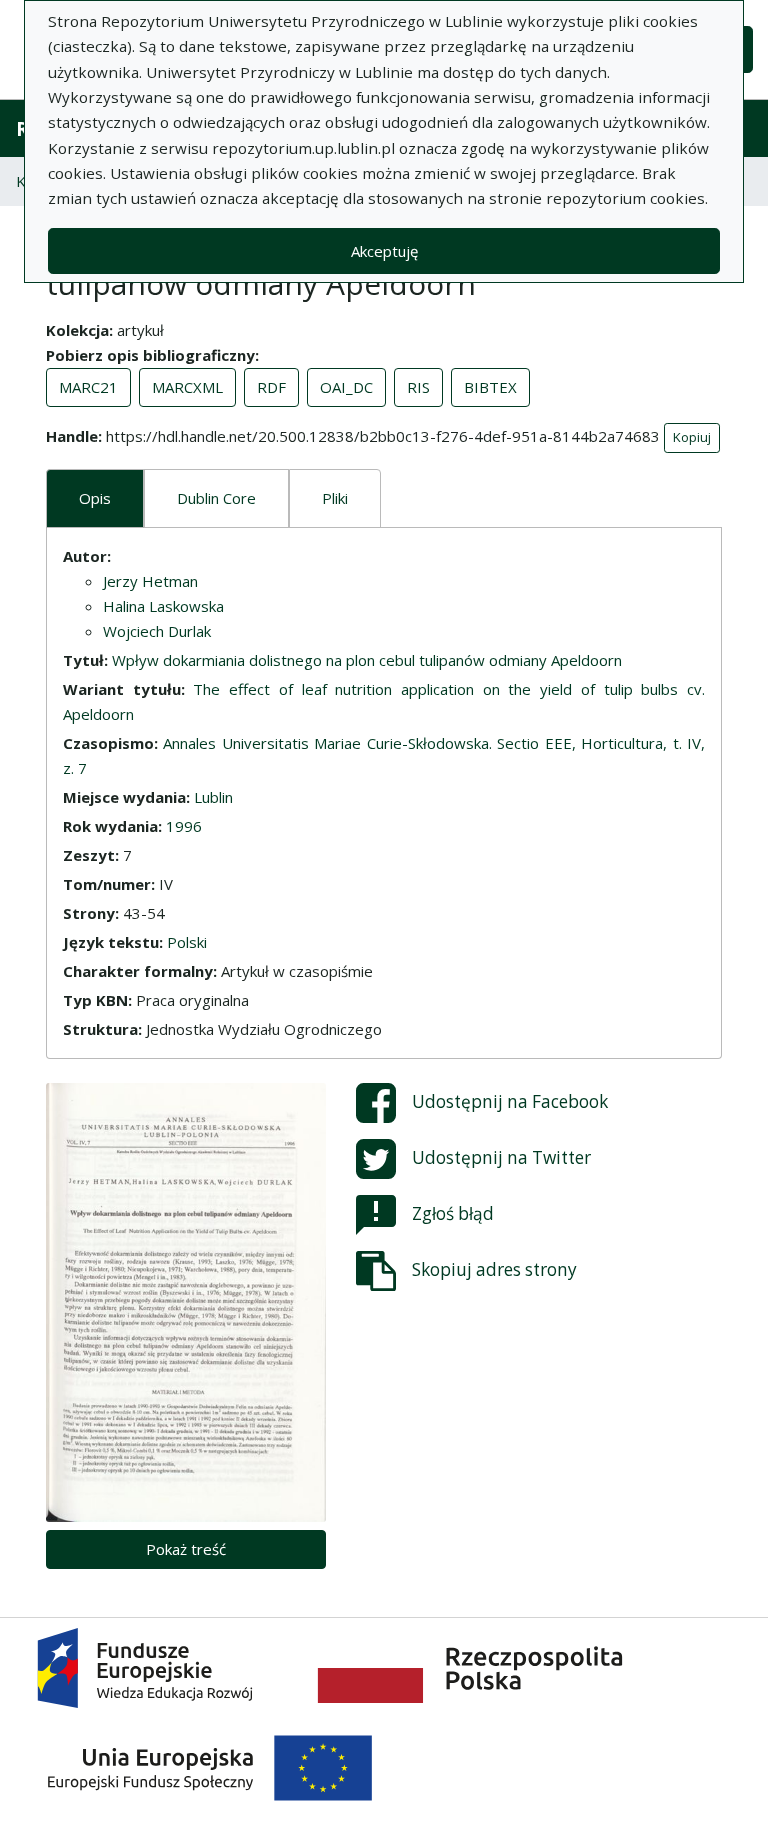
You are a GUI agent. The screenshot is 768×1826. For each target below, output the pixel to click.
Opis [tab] (95, 498)
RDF (271, 387)
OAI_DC (346, 387)
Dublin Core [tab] (216, 498)
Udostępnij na (510, 1100)
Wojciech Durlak (157, 631)
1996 (184, 826)
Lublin (213, 797)
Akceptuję (384, 251)
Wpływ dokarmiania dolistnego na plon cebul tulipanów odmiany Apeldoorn (367, 660)
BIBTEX (490, 387)
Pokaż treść (186, 1549)
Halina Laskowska (163, 606)
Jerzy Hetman (150, 581)
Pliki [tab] (335, 498)
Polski (187, 942)
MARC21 (88, 387)
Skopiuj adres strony (494, 1268)
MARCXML (187, 387)
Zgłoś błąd (453, 1212)
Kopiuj (692, 437)
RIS (418, 387)
